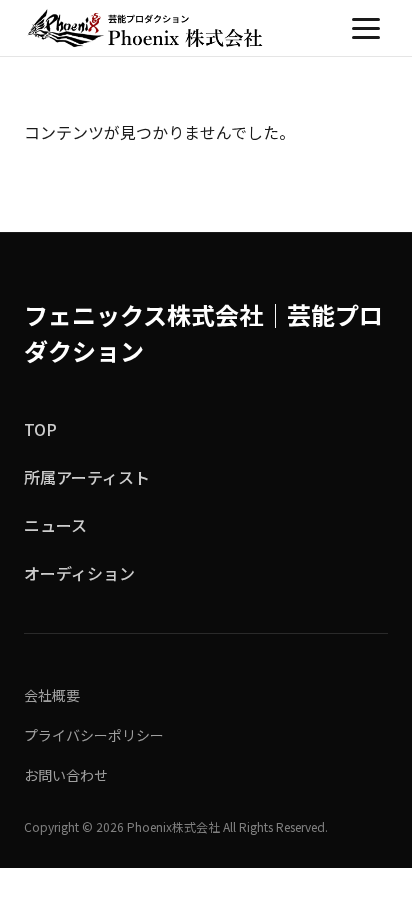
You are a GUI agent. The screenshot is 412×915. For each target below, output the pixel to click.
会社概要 (52, 695)
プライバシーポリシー (94, 735)
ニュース (55, 525)
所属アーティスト (87, 477)
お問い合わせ (66, 775)
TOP (40, 429)
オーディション (79, 573)
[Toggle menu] (366, 28)
